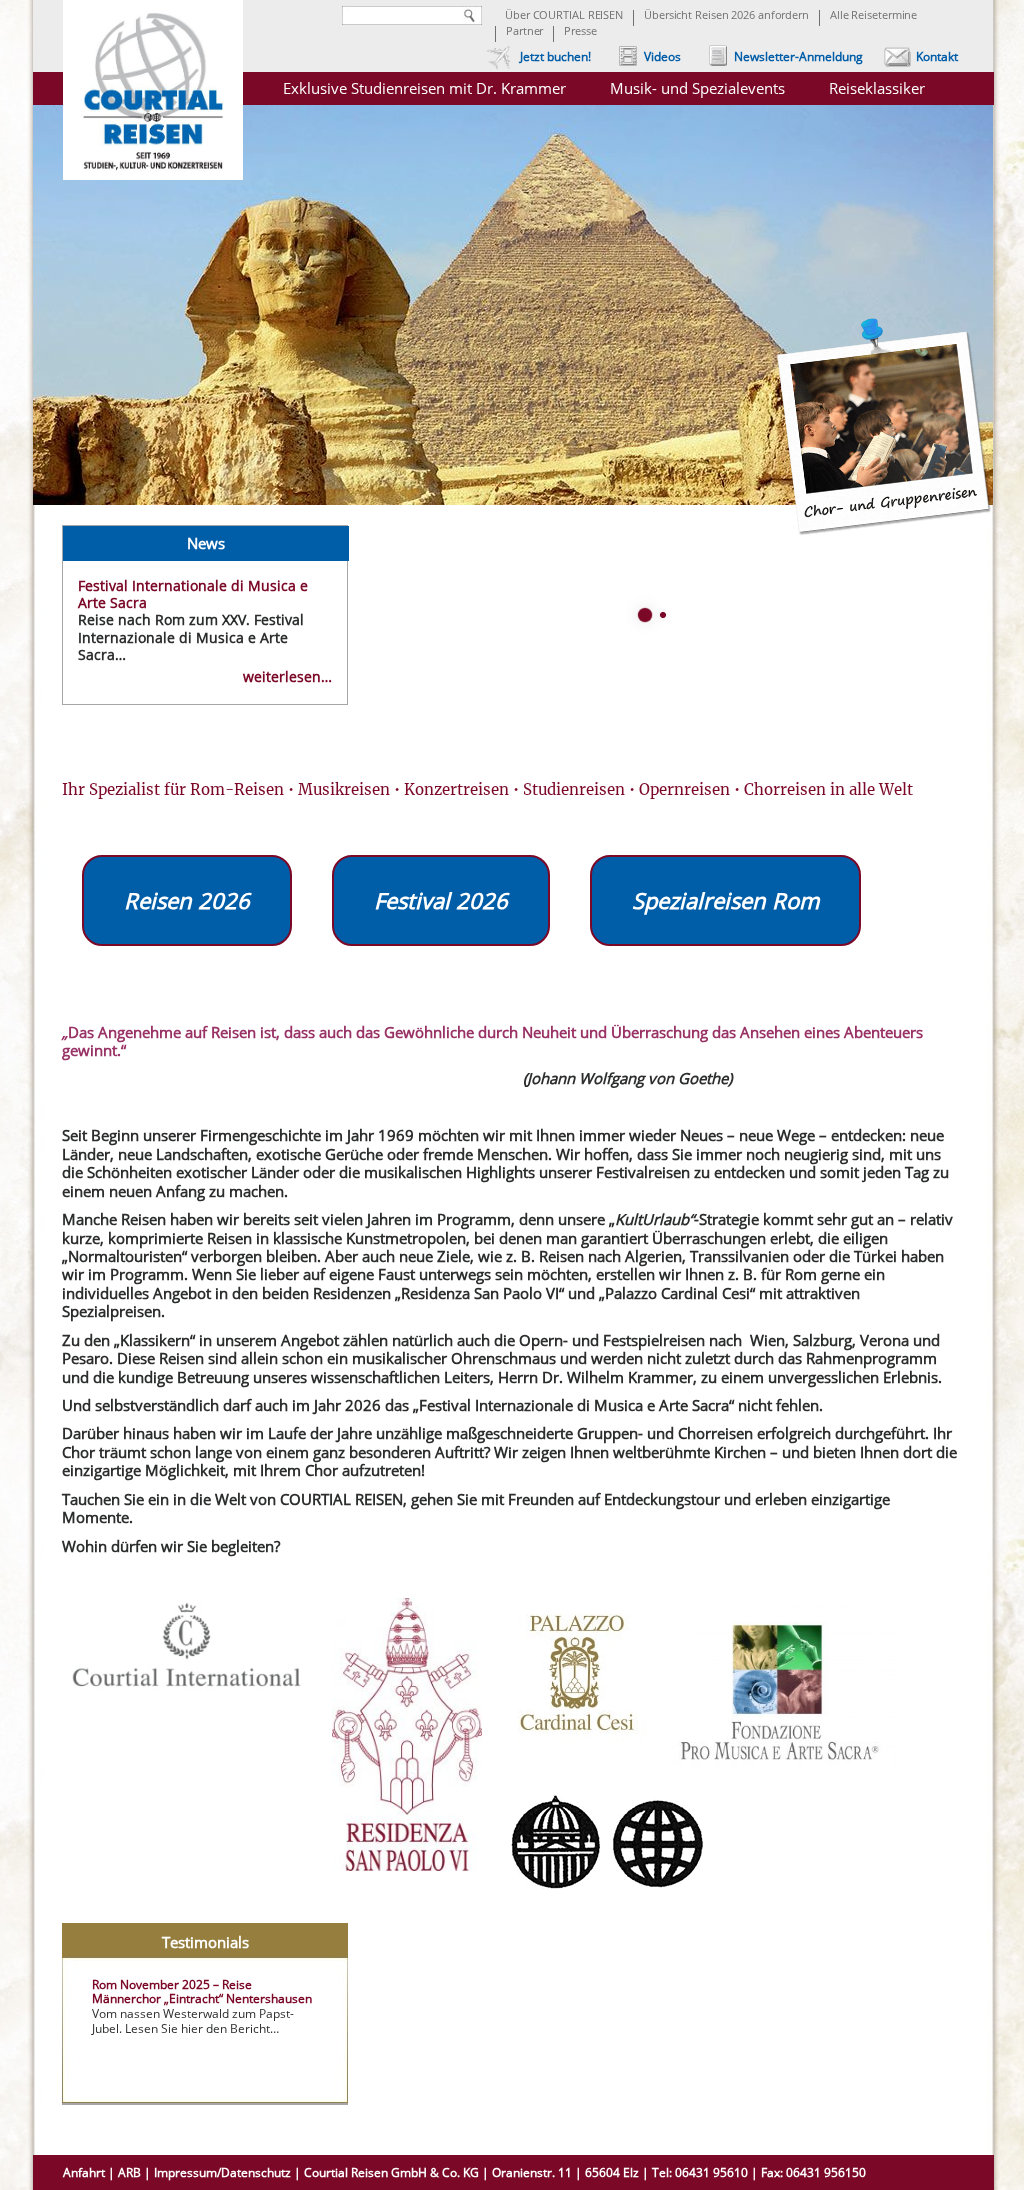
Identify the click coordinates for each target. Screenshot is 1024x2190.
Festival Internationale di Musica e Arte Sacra (193, 594)
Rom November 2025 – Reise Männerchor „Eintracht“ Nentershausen (202, 1992)
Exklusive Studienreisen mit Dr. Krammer (424, 88)
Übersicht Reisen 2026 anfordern (726, 16)
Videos (662, 56)
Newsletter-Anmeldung (798, 56)
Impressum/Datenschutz (222, 2172)
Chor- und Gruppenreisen (884, 427)
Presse (580, 32)
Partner (524, 32)
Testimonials (205, 1940)
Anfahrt (84, 2172)
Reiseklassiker (877, 88)
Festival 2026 (441, 900)
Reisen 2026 (187, 900)
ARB (129, 2172)
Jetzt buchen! (555, 56)
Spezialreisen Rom (725, 900)
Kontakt (937, 56)
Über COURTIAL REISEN (564, 16)
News (206, 543)
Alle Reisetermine (873, 16)
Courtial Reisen (153, 100)
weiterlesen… (287, 676)
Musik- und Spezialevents (697, 88)
